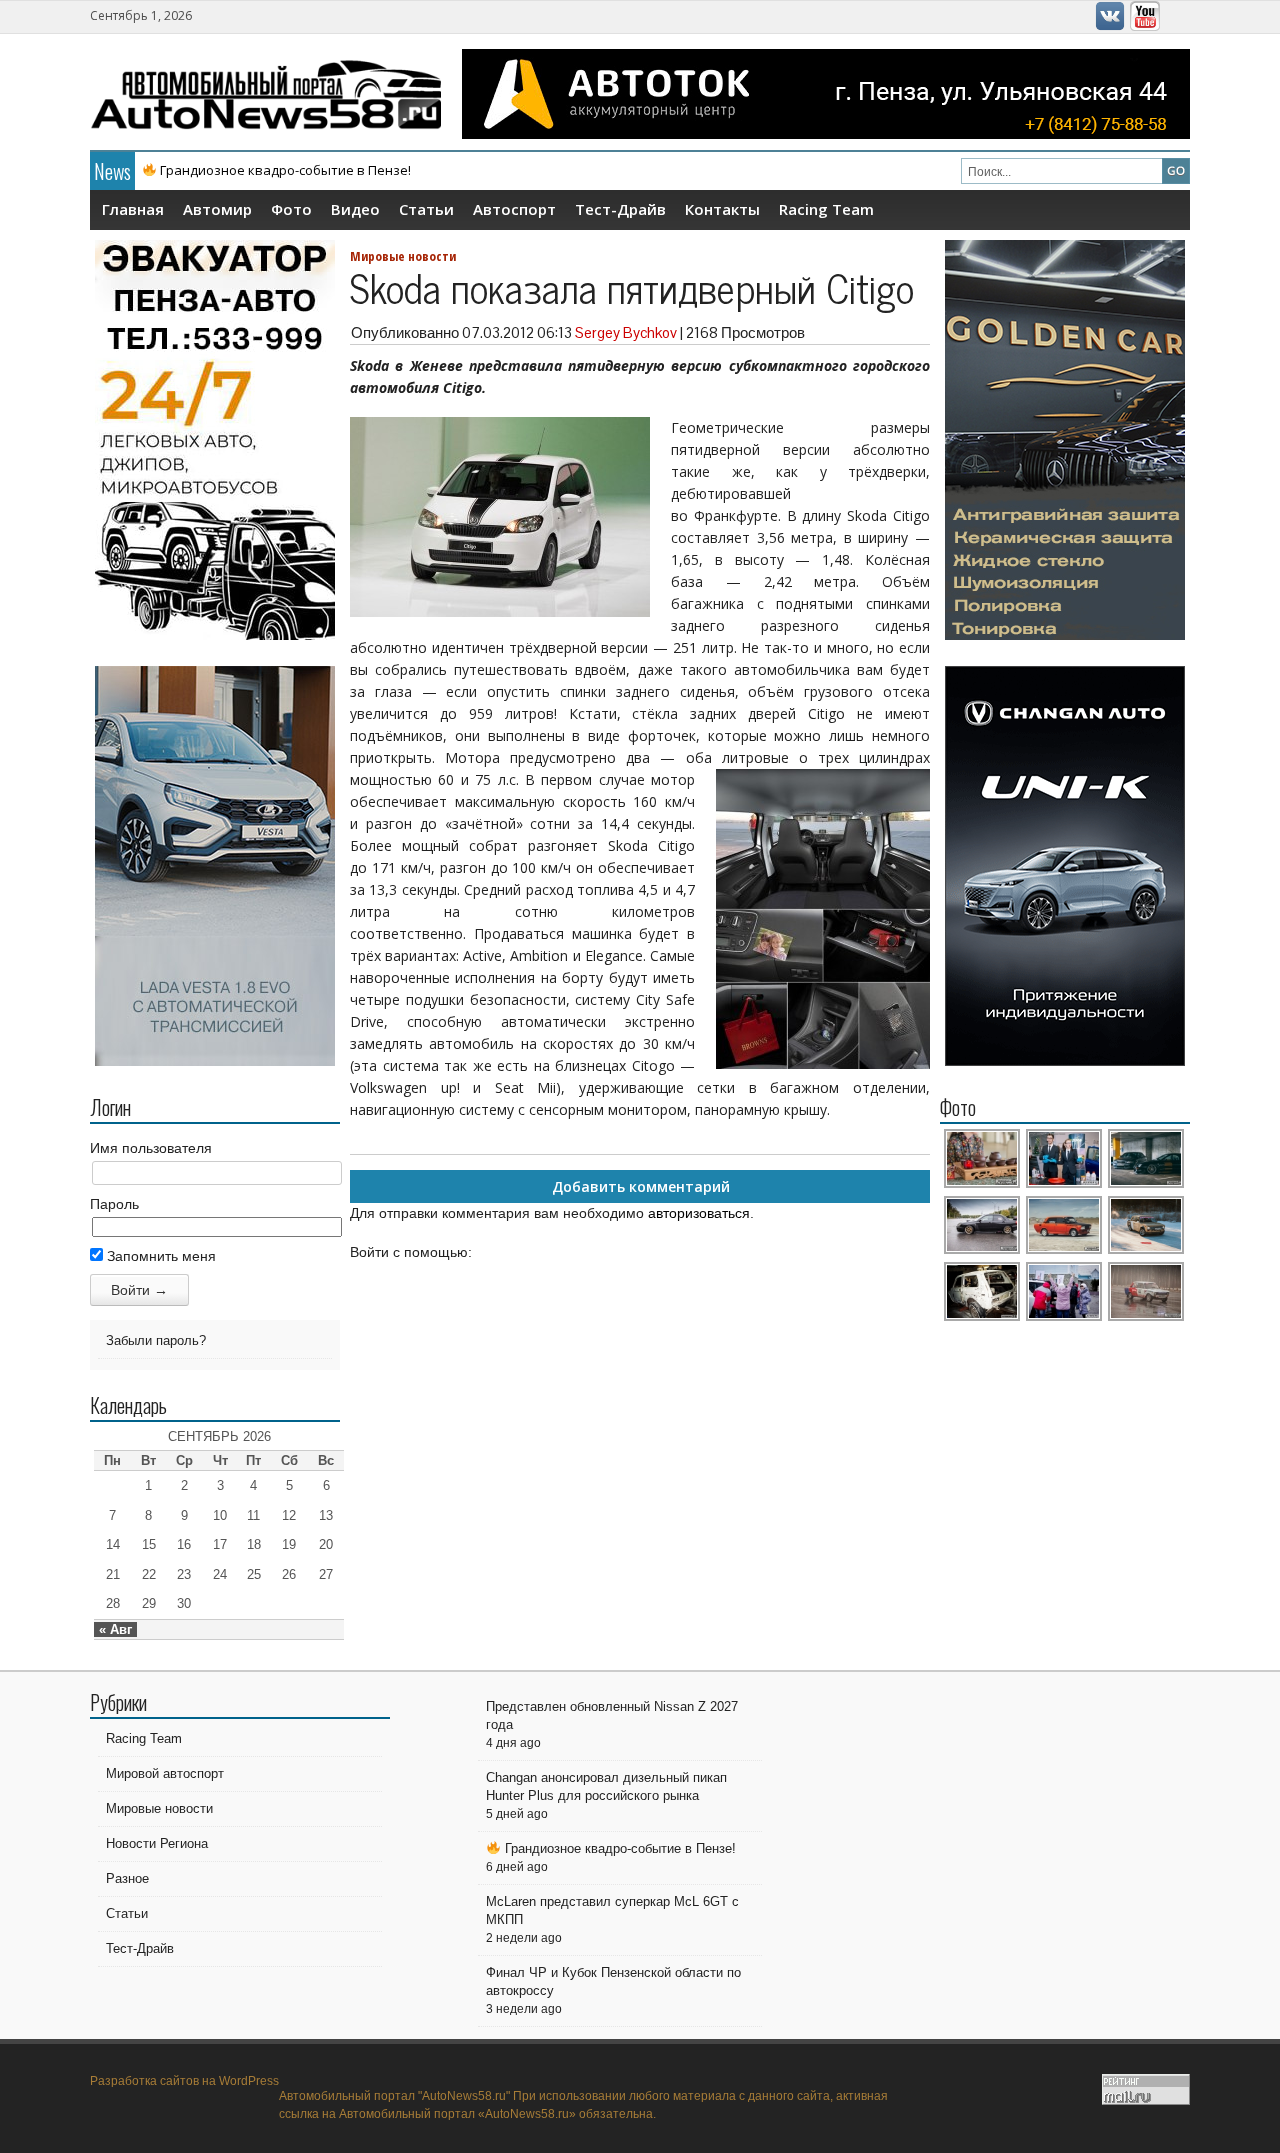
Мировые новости (403, 256)
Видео (355, 209)
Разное (127, 1878)
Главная (133, 209)
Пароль (114, 1204)
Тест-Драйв (620, 209)
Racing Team (826, 209)
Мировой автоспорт (165, 1773)
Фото (291, 209)
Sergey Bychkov (626, 332)
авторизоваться (699, 1213)
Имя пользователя (151, 1148)
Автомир (217, 209)
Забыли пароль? (156, 1340)
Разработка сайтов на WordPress (184, 2081)
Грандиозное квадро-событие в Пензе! (284, 170)
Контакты (722, 209)
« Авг (115, 1629)
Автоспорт (514, 209)
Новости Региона (157, 1843)
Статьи (426, 209)
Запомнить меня (159, 1256)
